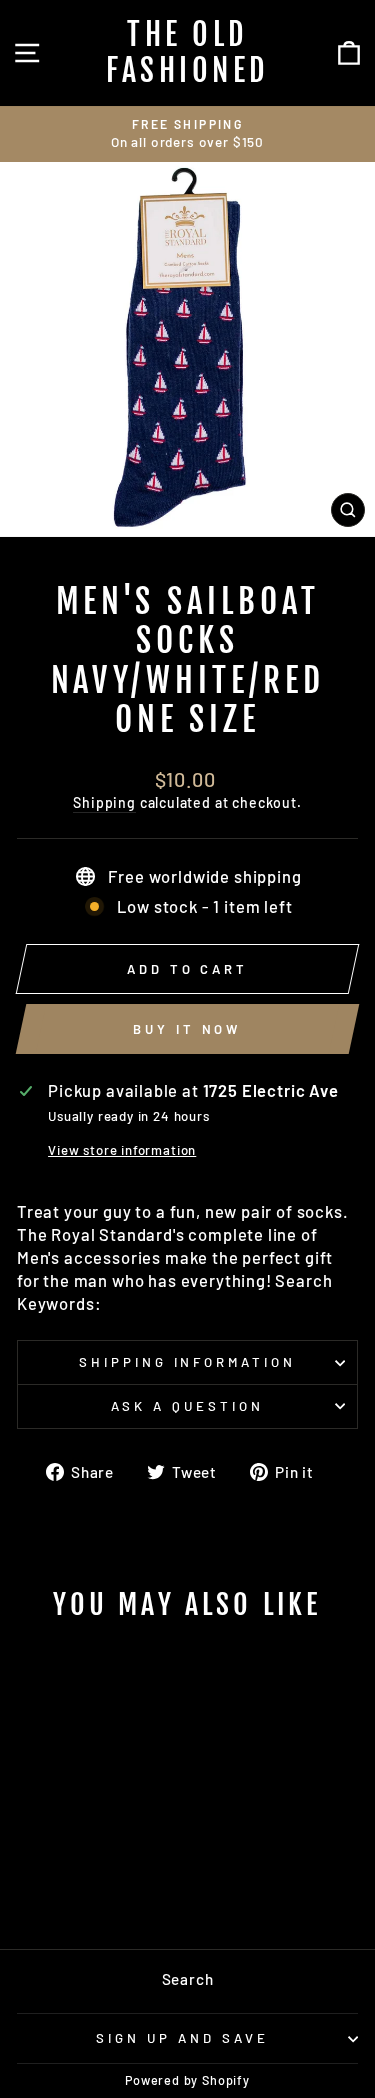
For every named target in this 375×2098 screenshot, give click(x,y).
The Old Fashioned (187, 52)
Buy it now (187, 1029)
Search (188, 1979)
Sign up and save (182, 2038)
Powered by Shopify (187, 2080)
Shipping (104, 802)
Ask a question (187, 1406)
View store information (122, 1150)
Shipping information (188, 1362)
